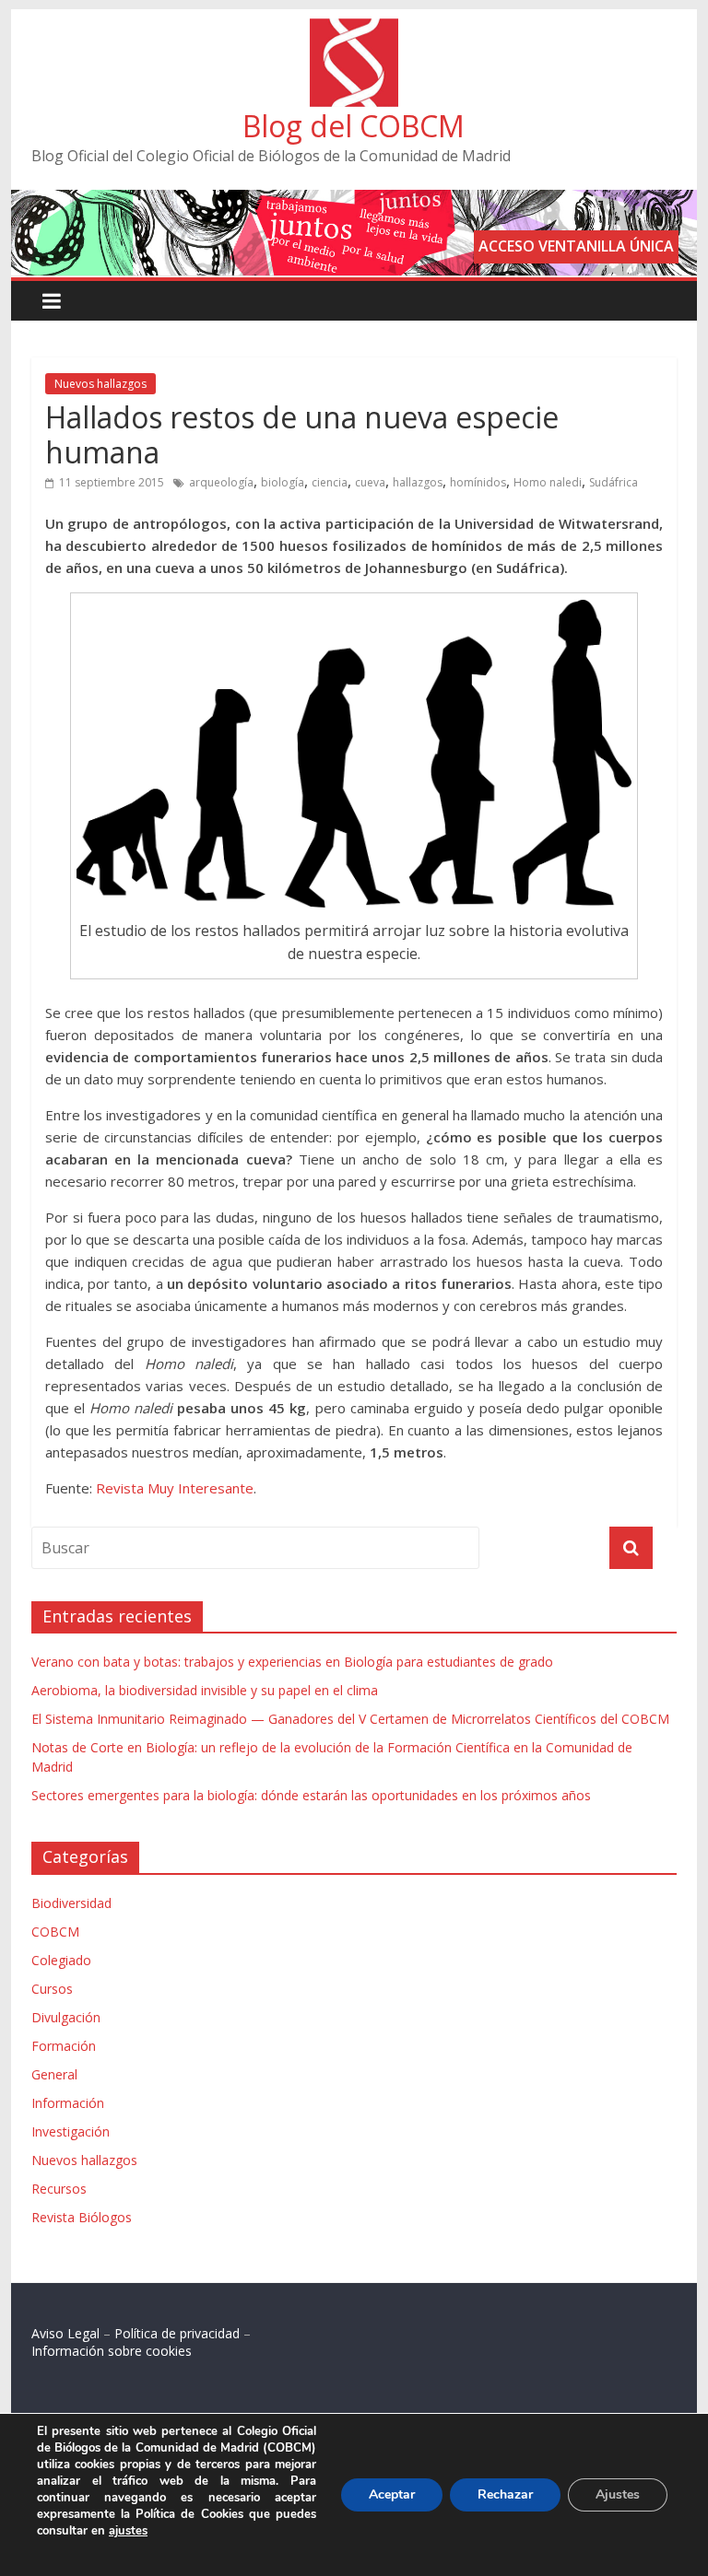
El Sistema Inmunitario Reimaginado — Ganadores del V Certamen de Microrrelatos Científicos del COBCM (350, 1719)
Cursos (52, 1989)
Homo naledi (548, 482)
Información (68, 2103)
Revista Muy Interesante (175, 1488)
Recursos (59, 2189)
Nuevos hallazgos (100, 384)
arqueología (221, 482)
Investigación (71, 2131)
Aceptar (392, 2494)
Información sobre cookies (112, 2351)
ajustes (128, 2531)
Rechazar (505, 2494)
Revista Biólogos (82, 2217)
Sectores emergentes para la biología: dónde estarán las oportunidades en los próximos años (311, 1795)
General (54, 2074)
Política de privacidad (177, 2333)
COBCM (55, 1932)
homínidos (478, 482)
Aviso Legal (65, 2333)
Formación (64, 2046)
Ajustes (618, 2494)
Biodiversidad (71, 1903)
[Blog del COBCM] (354, 29)
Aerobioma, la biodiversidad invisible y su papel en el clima (205, 1690)
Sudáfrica (614, 482)
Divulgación (66, 2017)
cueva (370, 482)
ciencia (330, 482)
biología (283, 482)
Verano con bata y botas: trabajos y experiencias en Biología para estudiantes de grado (292, 1662)
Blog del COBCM (354, 126)
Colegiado (61, 1960)
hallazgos (418, 482)
